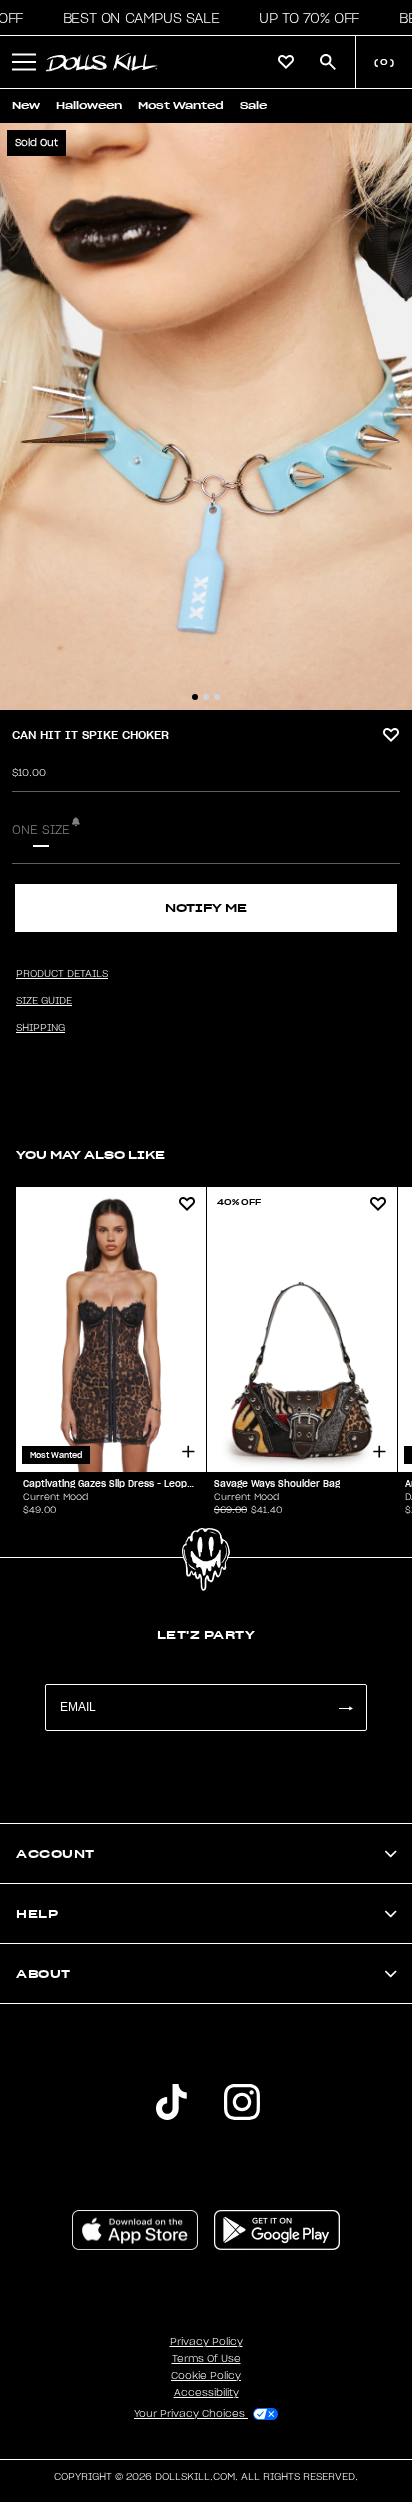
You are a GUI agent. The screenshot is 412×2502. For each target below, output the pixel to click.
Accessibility (206, 2393)
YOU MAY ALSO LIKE (90, 1154)
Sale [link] (253, 105)
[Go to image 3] (217, 697)
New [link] (26, 105)
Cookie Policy (206, 2376)
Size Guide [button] (44, 1001)
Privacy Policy (206, 2342)
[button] (135, 18)
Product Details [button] (62, 974)
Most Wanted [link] (181, 105)
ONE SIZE (41, 830)
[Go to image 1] (195, 697)
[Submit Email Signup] (345, 1707)
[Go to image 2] (206, 697)
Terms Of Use (206, 2359)
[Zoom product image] (206, 416)
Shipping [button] (40, 1028)
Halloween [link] (89, 105)
